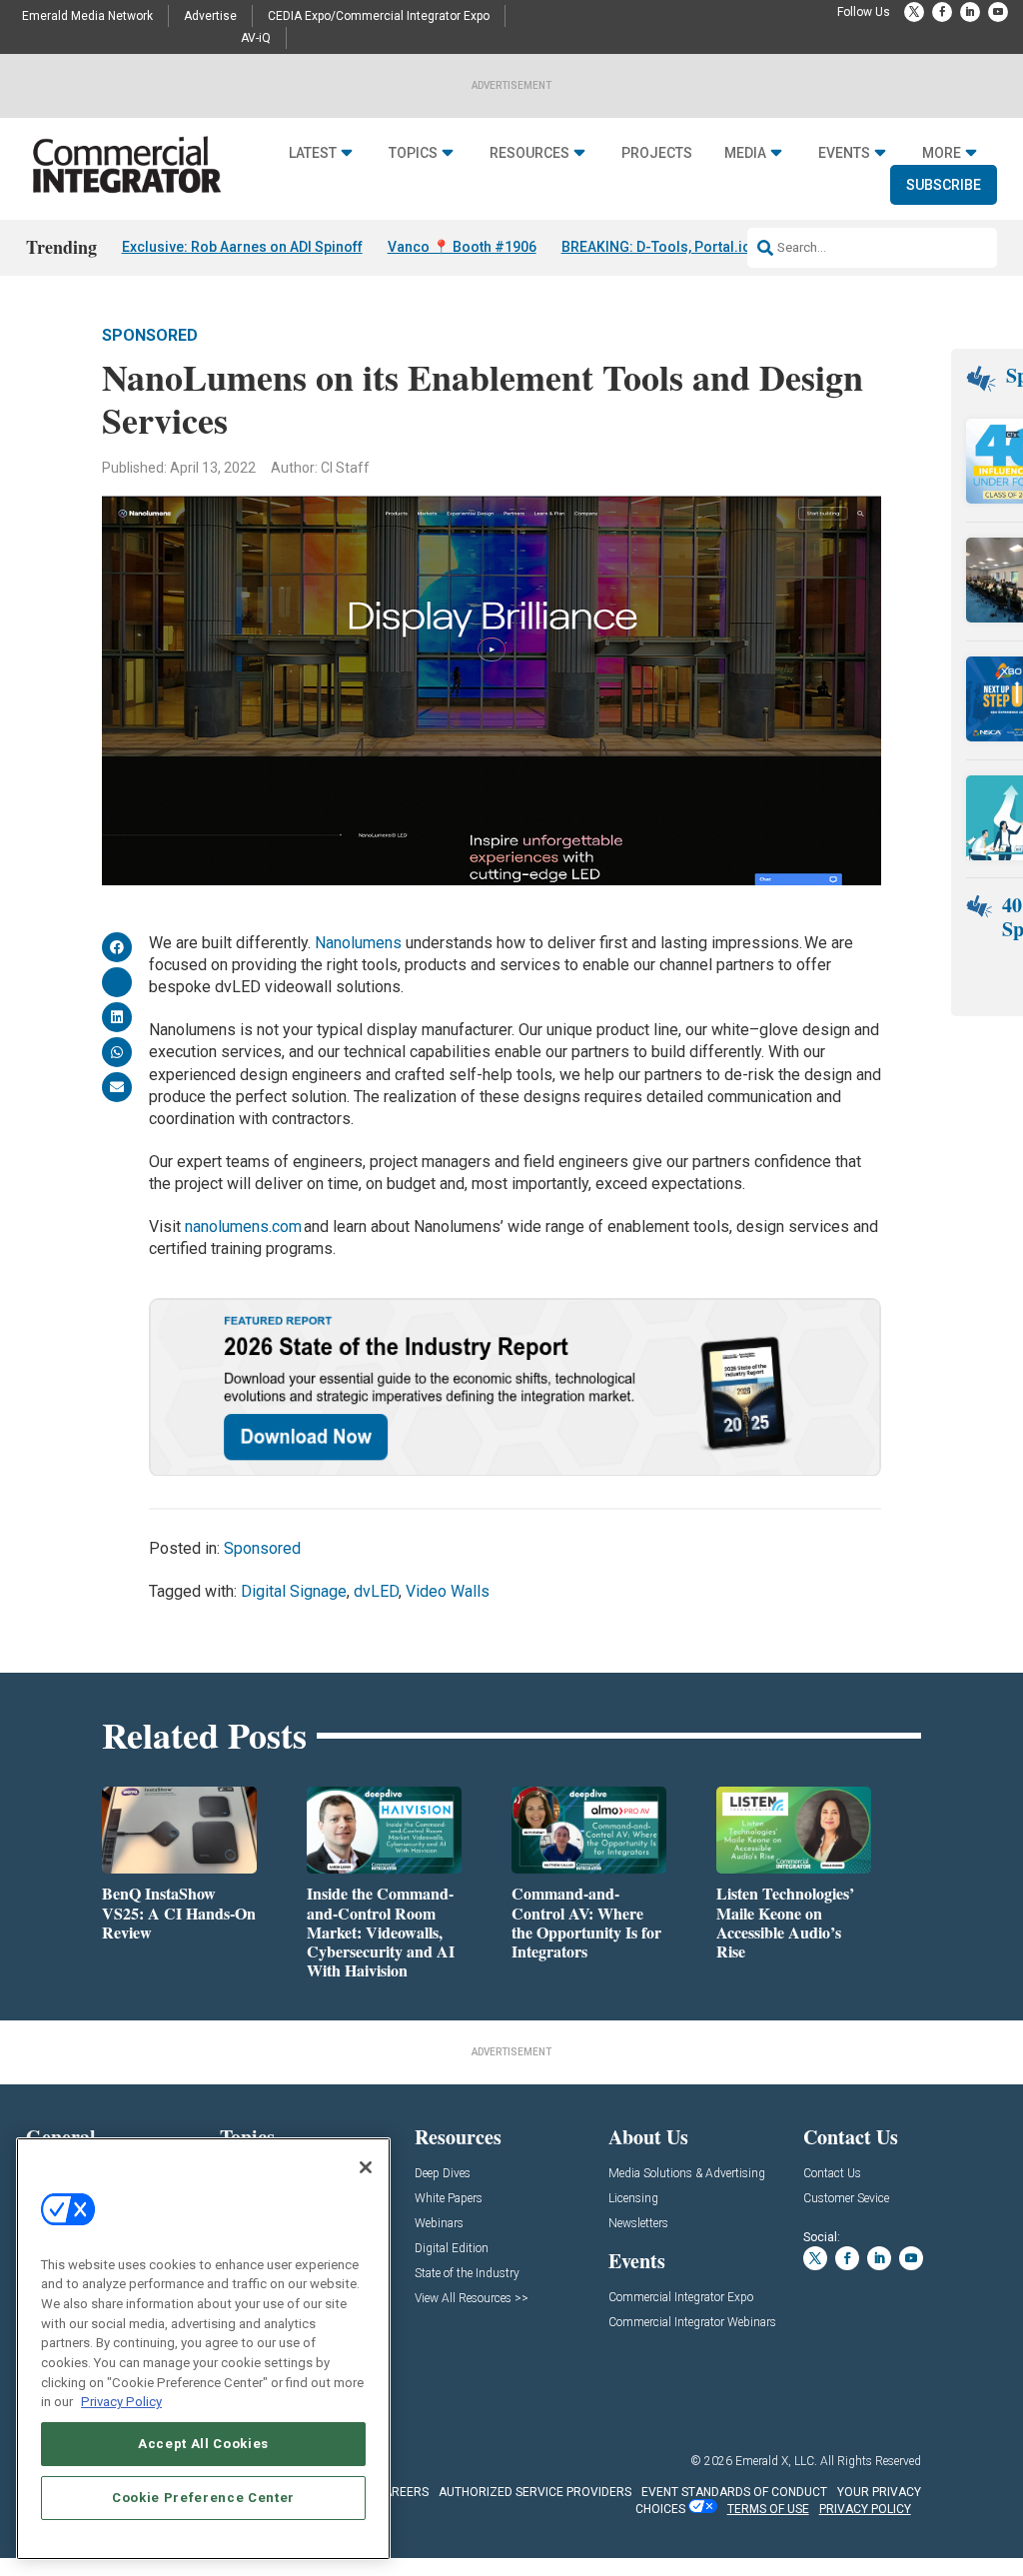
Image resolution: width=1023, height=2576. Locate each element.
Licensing (633, 2199)
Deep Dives (443, 2174)
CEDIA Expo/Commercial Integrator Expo (379, 16)
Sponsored (150, 335)
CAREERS (402, 2492)
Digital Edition (452, 2249)
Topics (413, 153)
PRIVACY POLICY (865, 2509)
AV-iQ (256, 38)
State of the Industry (467, 2274)
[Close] (366, 2167)
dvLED (376, 1591)
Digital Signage (294, 1591)
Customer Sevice (846, 2199)
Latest (313, 153)
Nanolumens (360, 943)
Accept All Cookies (203, 2444)
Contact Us (832, 2174)
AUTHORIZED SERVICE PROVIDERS (535, 2492)
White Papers (449, 2199)
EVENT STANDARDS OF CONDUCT (734, 2492)
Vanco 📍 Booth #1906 (462, 247)
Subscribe (944, 185)
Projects (657, 153)
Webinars (439, 2224)
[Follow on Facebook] (942, 12)
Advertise (210, 16)
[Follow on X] (914, 12)
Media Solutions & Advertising (687, 2174)
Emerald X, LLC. (776, 2461)
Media (745, 153)
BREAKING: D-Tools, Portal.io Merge (679, 247)
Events (844, 153)
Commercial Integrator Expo (681, 2298)
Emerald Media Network (87, 16)
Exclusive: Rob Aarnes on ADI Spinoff (242, 247)
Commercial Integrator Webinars (692, 2323)
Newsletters (638, 2224)
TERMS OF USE (768, 2509)
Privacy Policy (121, 2402)
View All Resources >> (472, 2299)
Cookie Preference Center (203, 2498)
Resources (529, 153)
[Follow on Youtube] (998, 12)
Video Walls (448, 1591)
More (942, 153)
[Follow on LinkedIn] (970, 12)
